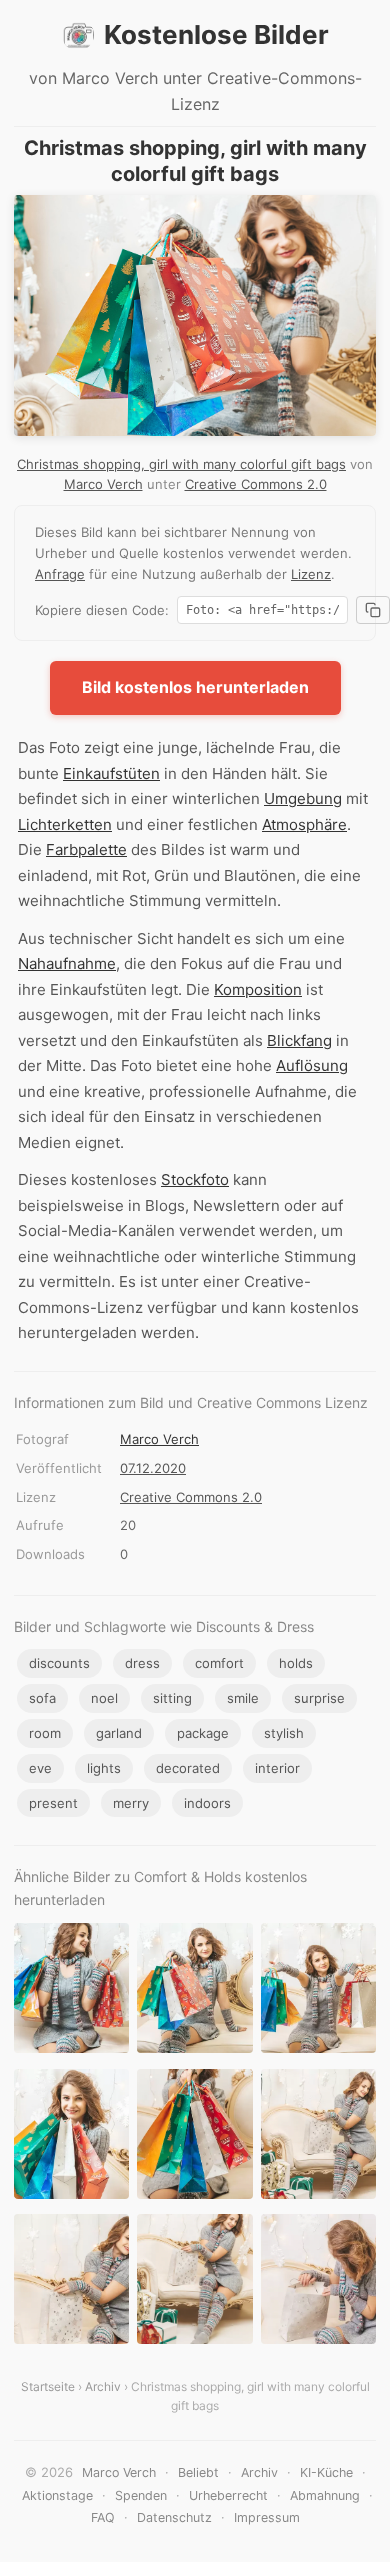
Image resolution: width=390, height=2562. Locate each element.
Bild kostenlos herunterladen (195, 687)
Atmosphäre (304, 824)
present (53, 1803)
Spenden (141, 2495)
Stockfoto (195, 1179)
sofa (42, 1698)
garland (119, 1733)
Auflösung (312, 1065)
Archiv (103, 2386)
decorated (188, 1768)
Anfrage (60, 574)
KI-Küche (326, 2472)
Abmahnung (325, 2495)
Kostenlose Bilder (216, 34)
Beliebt (198, 2472)
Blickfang (299, 1040)
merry (131, 1803)
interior (277, 1768)
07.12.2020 (153, 1468)
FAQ (103, 2517)
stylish (284, 1733)
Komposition (258, 989)
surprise (319, 1698)
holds (296, 1663)
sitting (172, 1698)
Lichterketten (65, 824)
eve (40, 1768)
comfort (219, 1663)
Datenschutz (174, 2517)
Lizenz (311, 574)
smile (243, 1698)
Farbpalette (86, 849)
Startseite (48, 2386)
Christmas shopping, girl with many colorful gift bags (181, 464)
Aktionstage (57, 2495)
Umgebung (303, 798)
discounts (59, 1663)
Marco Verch (103, 484)
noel (104, 1698)
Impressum (267, 2517)
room (45, 1733)
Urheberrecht (228, 2495)
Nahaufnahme (67, 963)
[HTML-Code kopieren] (373, 610)
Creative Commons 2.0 (256, 484)
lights (104, 1768)
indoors (207, 1803)
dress (142, 1663)
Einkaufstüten (111, 773)
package (203, 1733)
